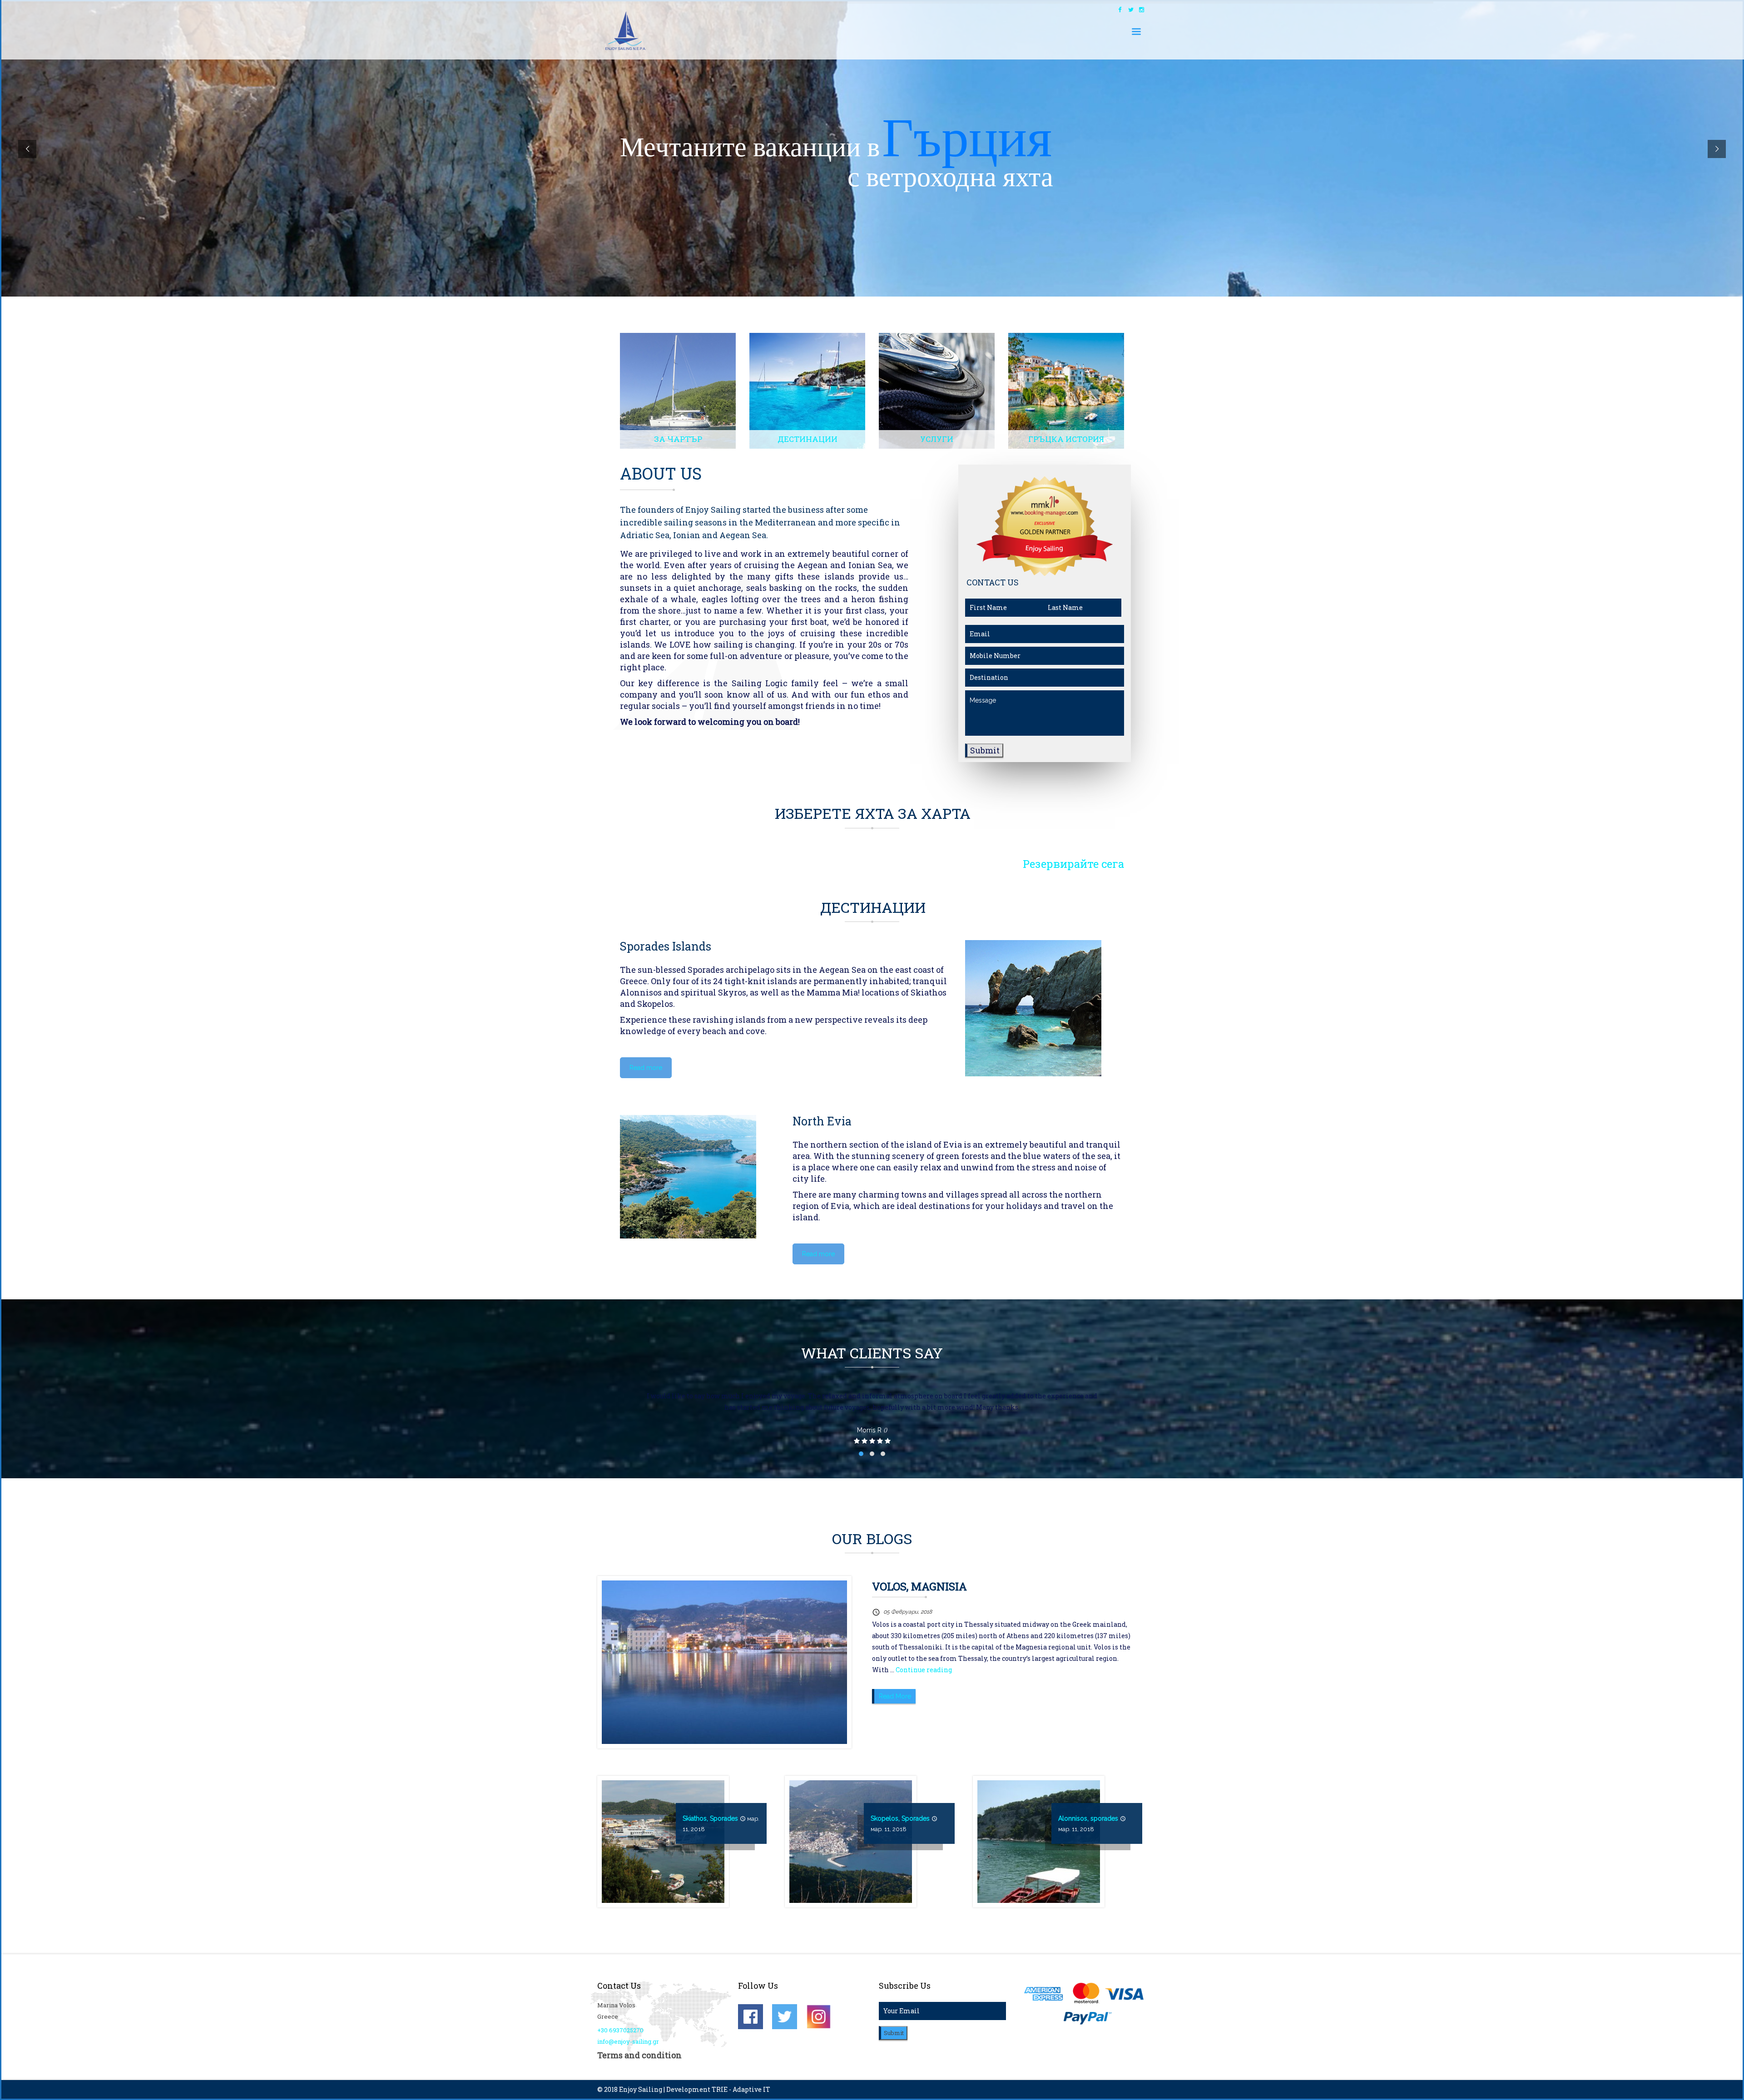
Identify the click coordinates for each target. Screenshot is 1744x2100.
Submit (985, 750)
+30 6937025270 (620, 2030)
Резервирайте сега (1073, 864)
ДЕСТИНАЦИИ (808, 439)
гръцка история (1066, 439)
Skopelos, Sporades (900, 1818)
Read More (895, 1696)
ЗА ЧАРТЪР (678, 439)
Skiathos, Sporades (710, 1818)
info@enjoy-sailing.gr (628, 2041)
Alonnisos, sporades (1088, 1818)
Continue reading (924, 1670)
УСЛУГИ (937, 439)
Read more (646, 1068)
